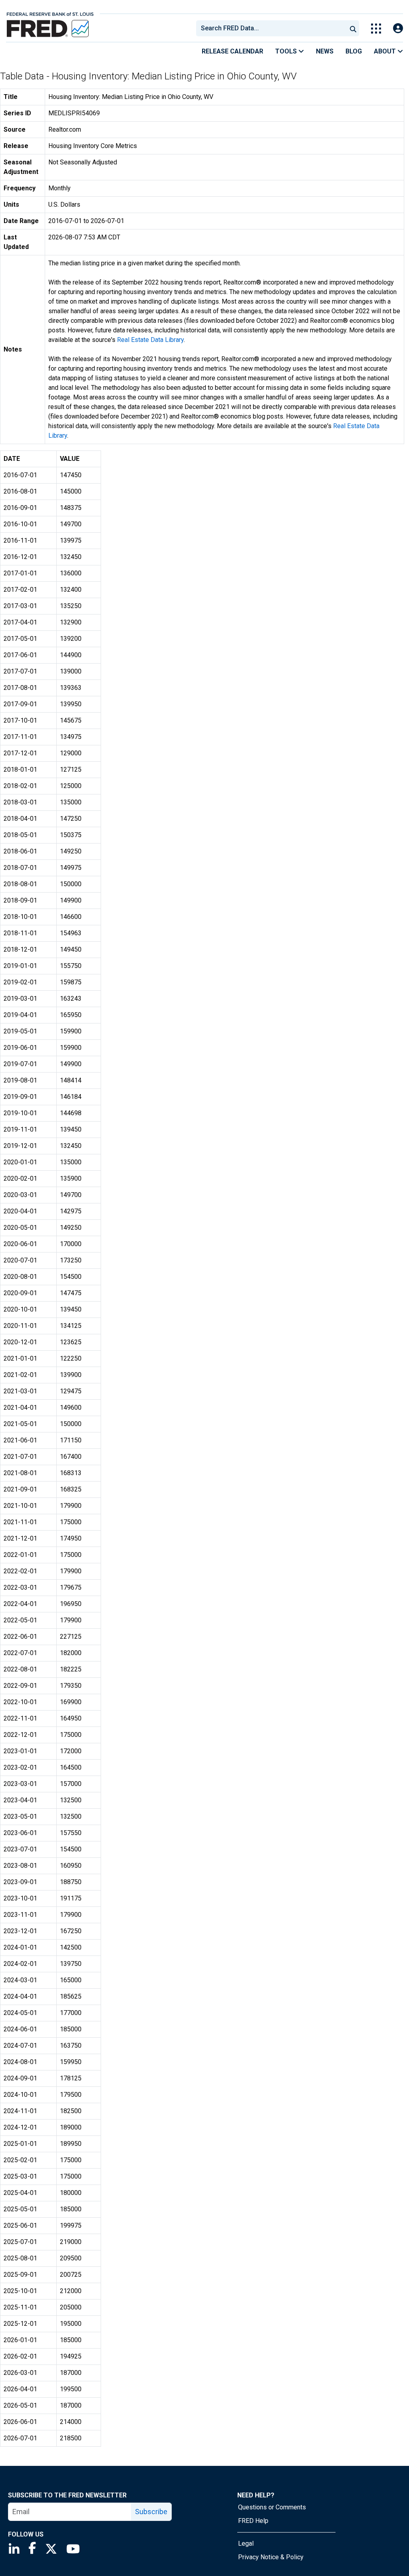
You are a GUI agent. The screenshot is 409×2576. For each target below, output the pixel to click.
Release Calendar (232, 51)
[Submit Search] (353, 28)
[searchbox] (273, 28)
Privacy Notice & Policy (271, 2557)
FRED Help (253, 2521)
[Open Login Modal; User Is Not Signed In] (398, 29)
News (325, 51)
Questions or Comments (272, 2507)
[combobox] (271, 28)
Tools (287, 51)
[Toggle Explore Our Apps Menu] (376, 29)
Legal (246, 2543)
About (386, 51)
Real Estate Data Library (150, 340)
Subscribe (151, 2512)
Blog (354, 51)
